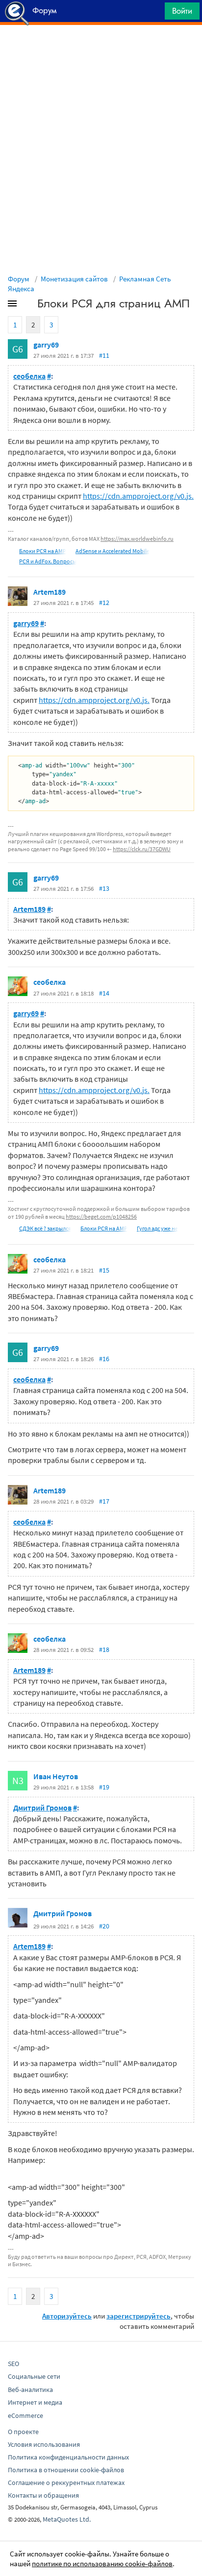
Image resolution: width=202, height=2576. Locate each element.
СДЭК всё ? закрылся (45, 1228)
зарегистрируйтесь (139, 2316)
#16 (104, 1359)
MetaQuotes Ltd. (67, 2519)
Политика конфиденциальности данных (68, 2457)
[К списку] (28, 305)
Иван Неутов (56, 1776)
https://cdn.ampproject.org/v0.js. (138, 496)
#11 (104, 355)
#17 (104, 1501)
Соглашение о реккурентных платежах (66, 2483)
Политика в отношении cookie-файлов (66, 2470)
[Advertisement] (101, 49)
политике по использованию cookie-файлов (102, 2564)
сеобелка (29, 376)
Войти (182, 11)
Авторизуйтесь (67, 2316)
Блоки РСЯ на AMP (43, 551)
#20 (104, 1926)
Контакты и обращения (43, 2495)
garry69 (46, 345)
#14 (104, 993)
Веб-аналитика (30, 2390)
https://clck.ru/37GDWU (142, 849)
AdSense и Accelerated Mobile (113, 551)
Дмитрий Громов (42, 1808)
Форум (19, 279)
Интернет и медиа (35, 2402)
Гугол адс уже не (157, 1228)
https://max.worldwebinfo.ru (137, 539)
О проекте (23, 2432)
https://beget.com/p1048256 (101, 1217)
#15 (104, 1270)
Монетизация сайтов (74, 279)
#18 (104, 1649)
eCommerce (25, 2415)
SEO (13, 2364)
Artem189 (50, 592)
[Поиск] (154, 13)
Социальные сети (34, 2376)
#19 (104, 1787)
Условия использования (44, 2444)
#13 (104, 888)
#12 (104, 603)
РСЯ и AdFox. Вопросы (48, 561)
